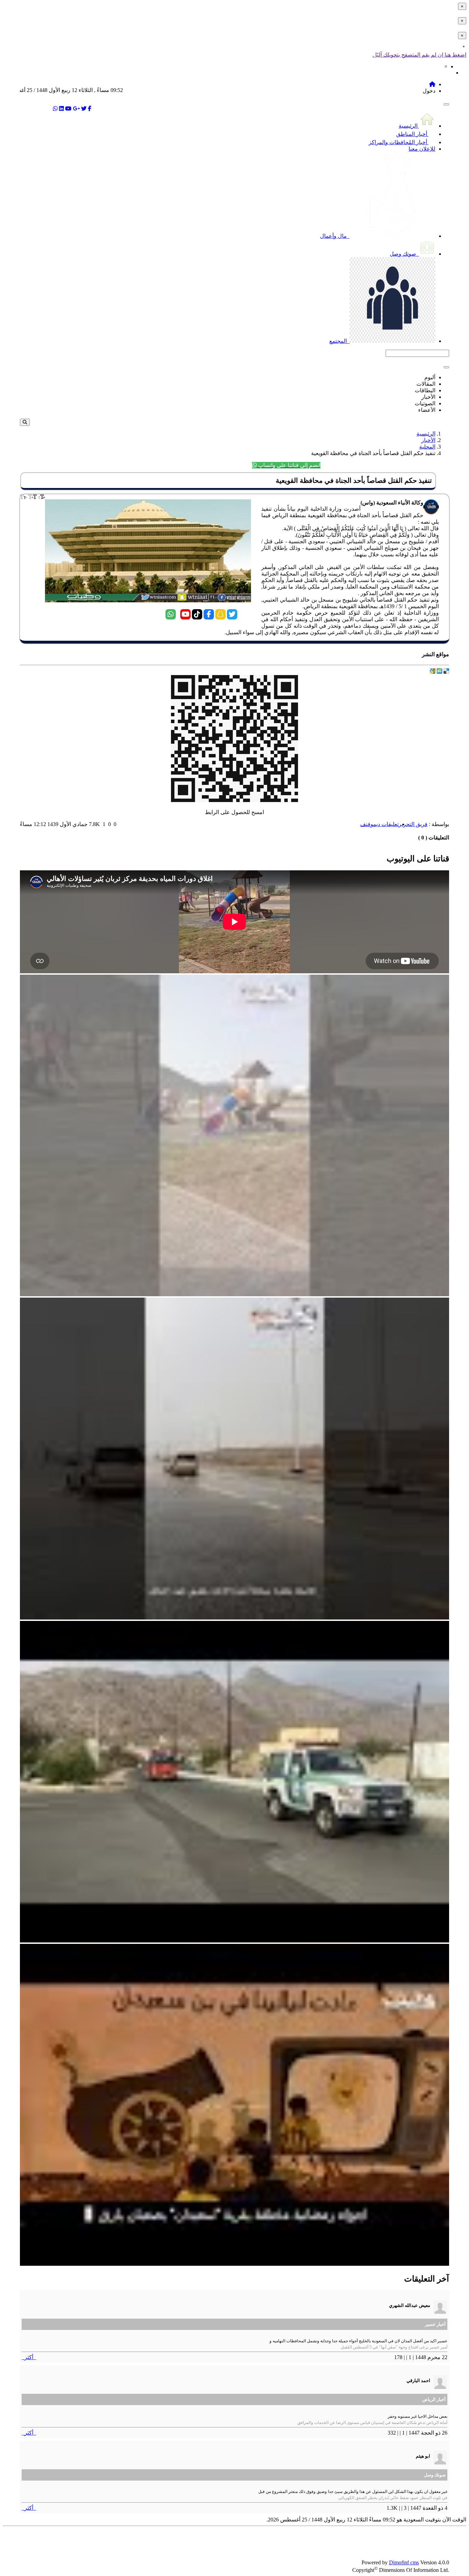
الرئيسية (409, 126)
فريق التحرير (413, 824)
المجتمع (339, 341)
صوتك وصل (404, 254)
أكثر (29, 2357)
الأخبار (428, 440)
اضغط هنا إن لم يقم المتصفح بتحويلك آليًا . (419, 55)
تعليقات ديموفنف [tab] (379, 824)
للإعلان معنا (422, 149)
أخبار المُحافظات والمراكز (399, 142)
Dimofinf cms (404, 2562)
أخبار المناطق (412, 134)
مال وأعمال (334, 236)
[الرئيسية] (432, 84)
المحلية (427, 447)
